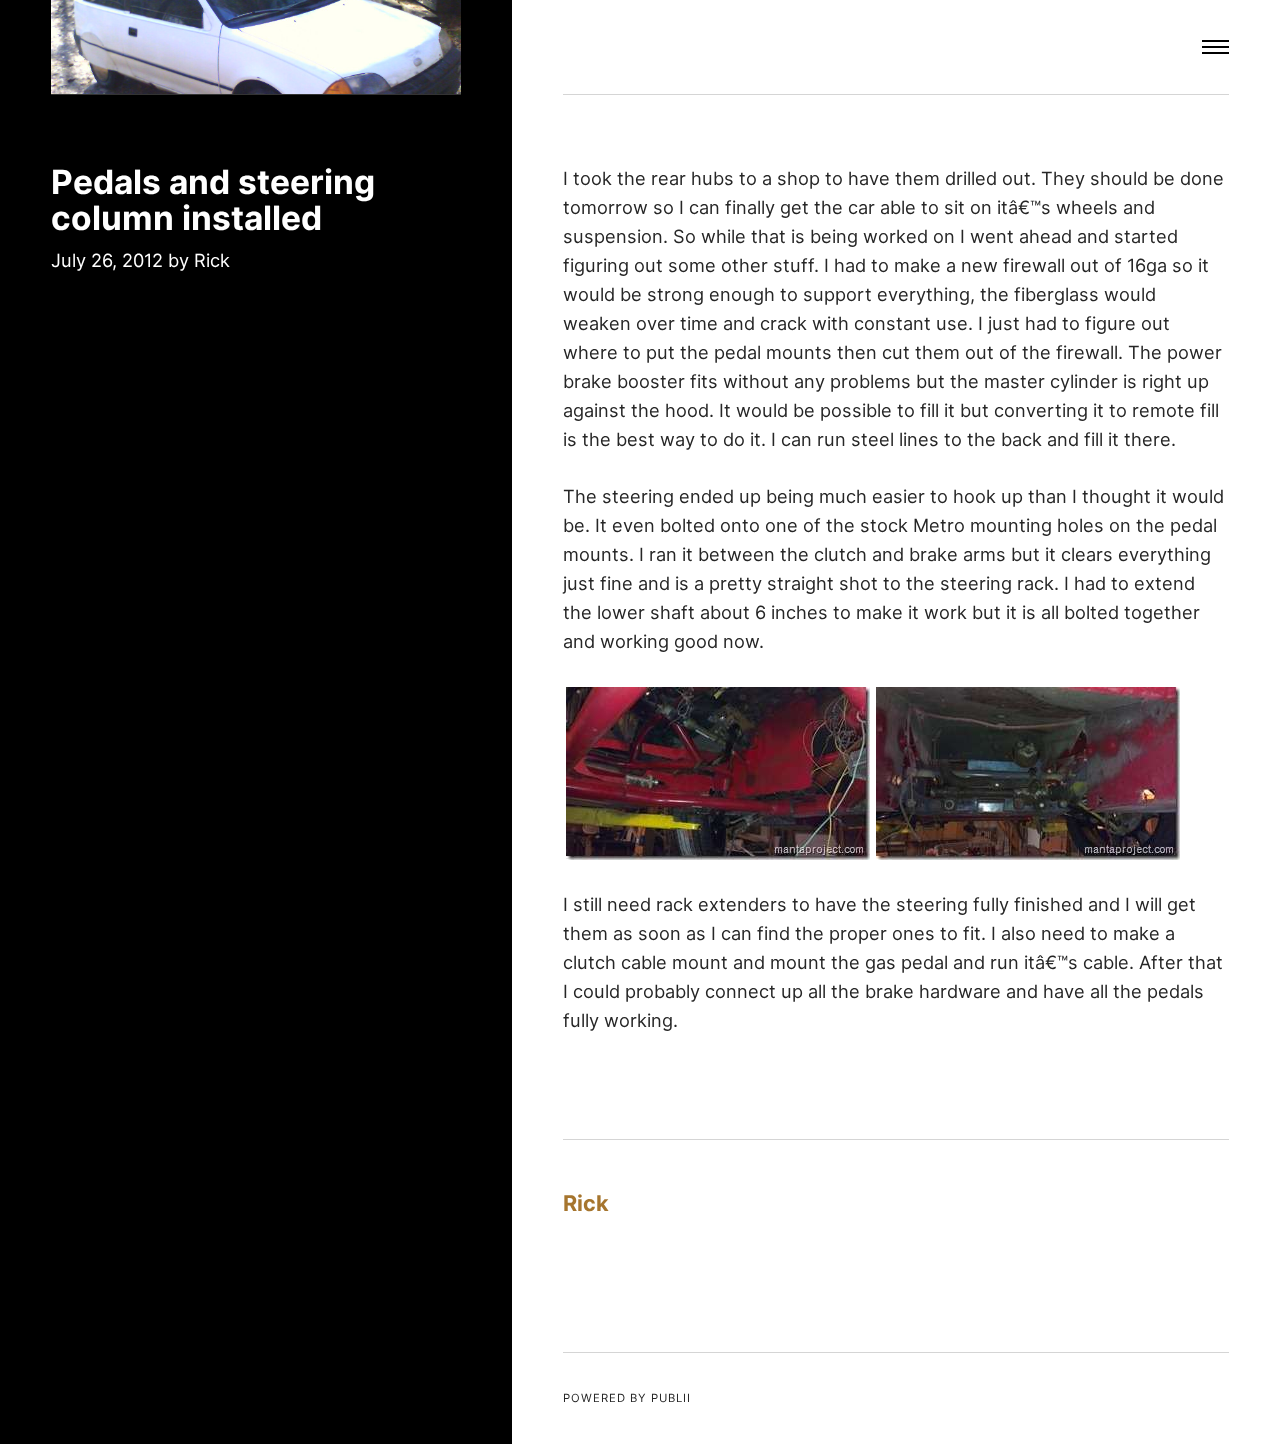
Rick (212, 260)
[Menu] (1215, 47)
